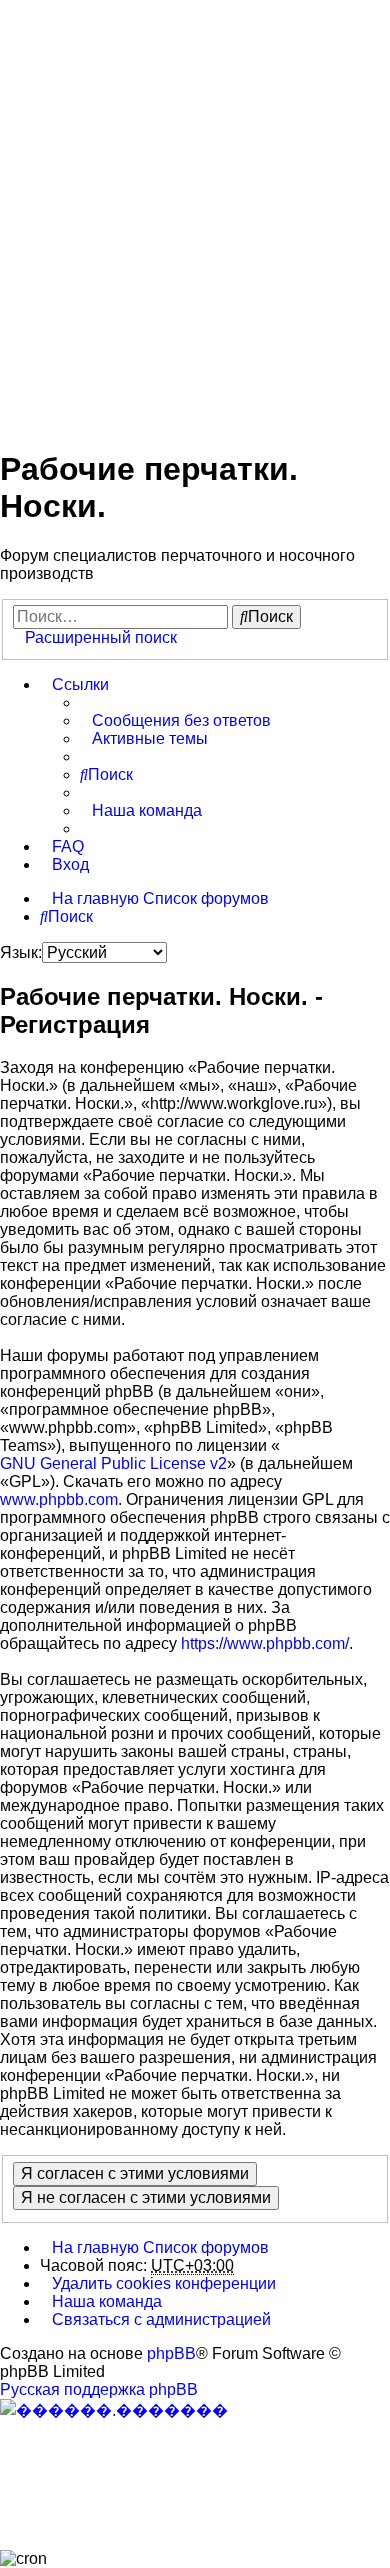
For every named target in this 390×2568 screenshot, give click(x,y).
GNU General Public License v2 (113, 1463)
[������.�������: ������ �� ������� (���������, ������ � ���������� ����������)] (114, 2410)
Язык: (21, 952)
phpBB (171, 2353)
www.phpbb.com (59, 1499)
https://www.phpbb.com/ (265, 1643)
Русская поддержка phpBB (99, 2389)
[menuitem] (175, 721)
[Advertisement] (195, 213)
